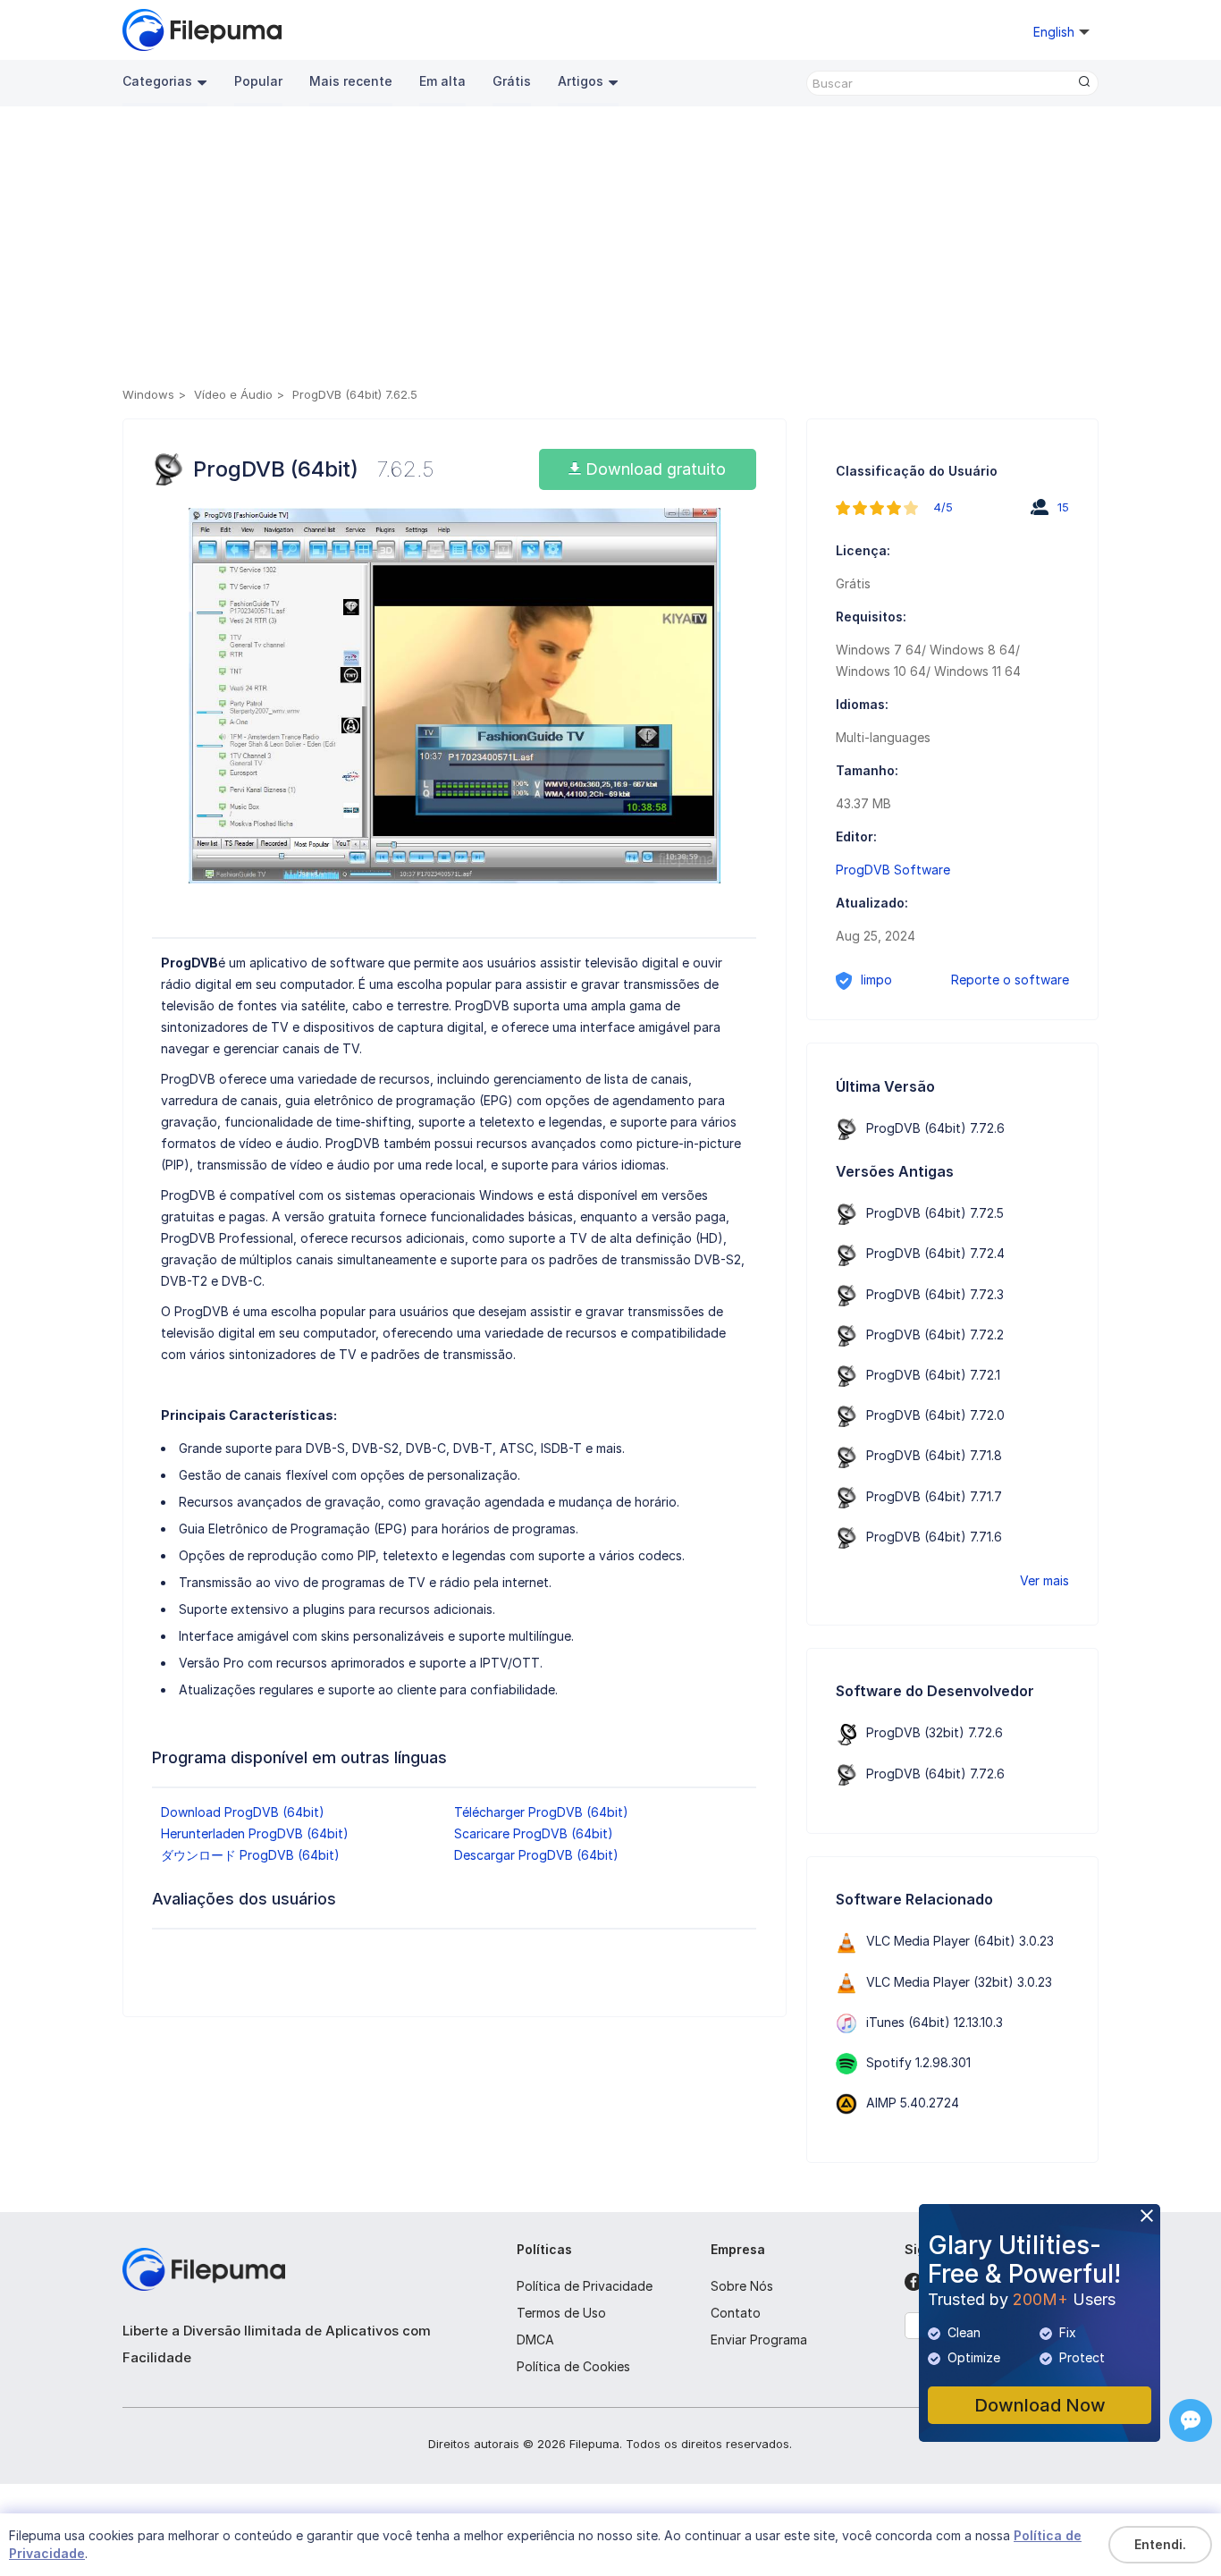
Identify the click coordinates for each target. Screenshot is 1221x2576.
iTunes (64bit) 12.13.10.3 (935, 2022)
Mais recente (351, 81)
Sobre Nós (742, 2286)
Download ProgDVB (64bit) (243, 1812)
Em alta (442, 81)
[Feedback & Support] (1191, 2420)
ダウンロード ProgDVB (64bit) (250, 1855)
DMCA (535, 2340)
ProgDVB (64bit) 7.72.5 (935, 1213)
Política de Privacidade (585, 2286)
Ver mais (1044, 1580)
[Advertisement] (611, 249)
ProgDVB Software (893, 870)
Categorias (157, 81)
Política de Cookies (573, 2366)
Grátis (512, 81)
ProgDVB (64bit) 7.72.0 (935, 1415)
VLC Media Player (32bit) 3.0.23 (959, 1982)
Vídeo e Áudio (233, 394)
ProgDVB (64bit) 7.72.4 (935, 1253)
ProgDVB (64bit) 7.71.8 (934, 1455)
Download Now (1040, 2405)
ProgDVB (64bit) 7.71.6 (934, 1537)
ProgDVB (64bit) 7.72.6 (935, 1128)
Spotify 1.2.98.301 (918, 2062)
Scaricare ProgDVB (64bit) (534, 1833)
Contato (736, 2313)
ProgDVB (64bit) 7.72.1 (933, 1375)
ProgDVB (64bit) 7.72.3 (935, 1294)
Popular (258, 81)
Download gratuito (653, 469)
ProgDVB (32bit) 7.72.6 (935, 1732)
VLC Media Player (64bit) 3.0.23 (960, 1941)
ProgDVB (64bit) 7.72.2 (935, 1334)
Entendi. (1160, 2544)
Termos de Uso (561, 2313)
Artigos (581, 81)
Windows (148, 394)
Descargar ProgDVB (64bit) (536, 1855)
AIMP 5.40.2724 (913, 2103)
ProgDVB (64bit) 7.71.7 (934, 1496)
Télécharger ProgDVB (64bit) (541, 1812)
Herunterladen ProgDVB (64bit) (255, 1833)
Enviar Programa (759, 2340)
